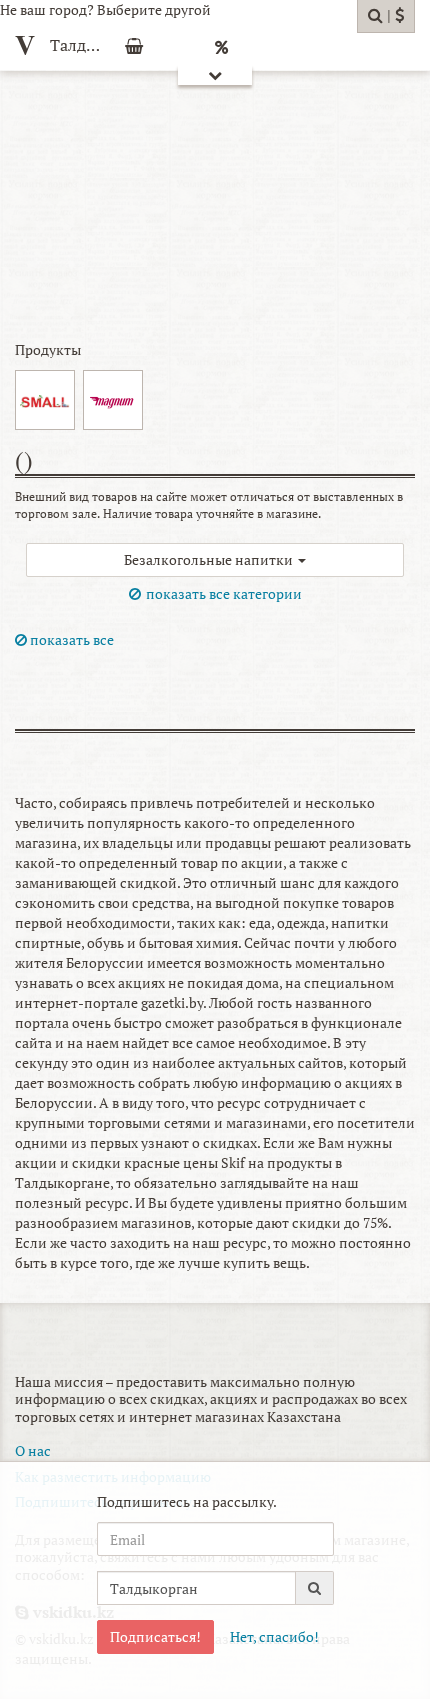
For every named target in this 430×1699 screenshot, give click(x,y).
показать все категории (224, 593)
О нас (33, 1450)
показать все (70, 639)
